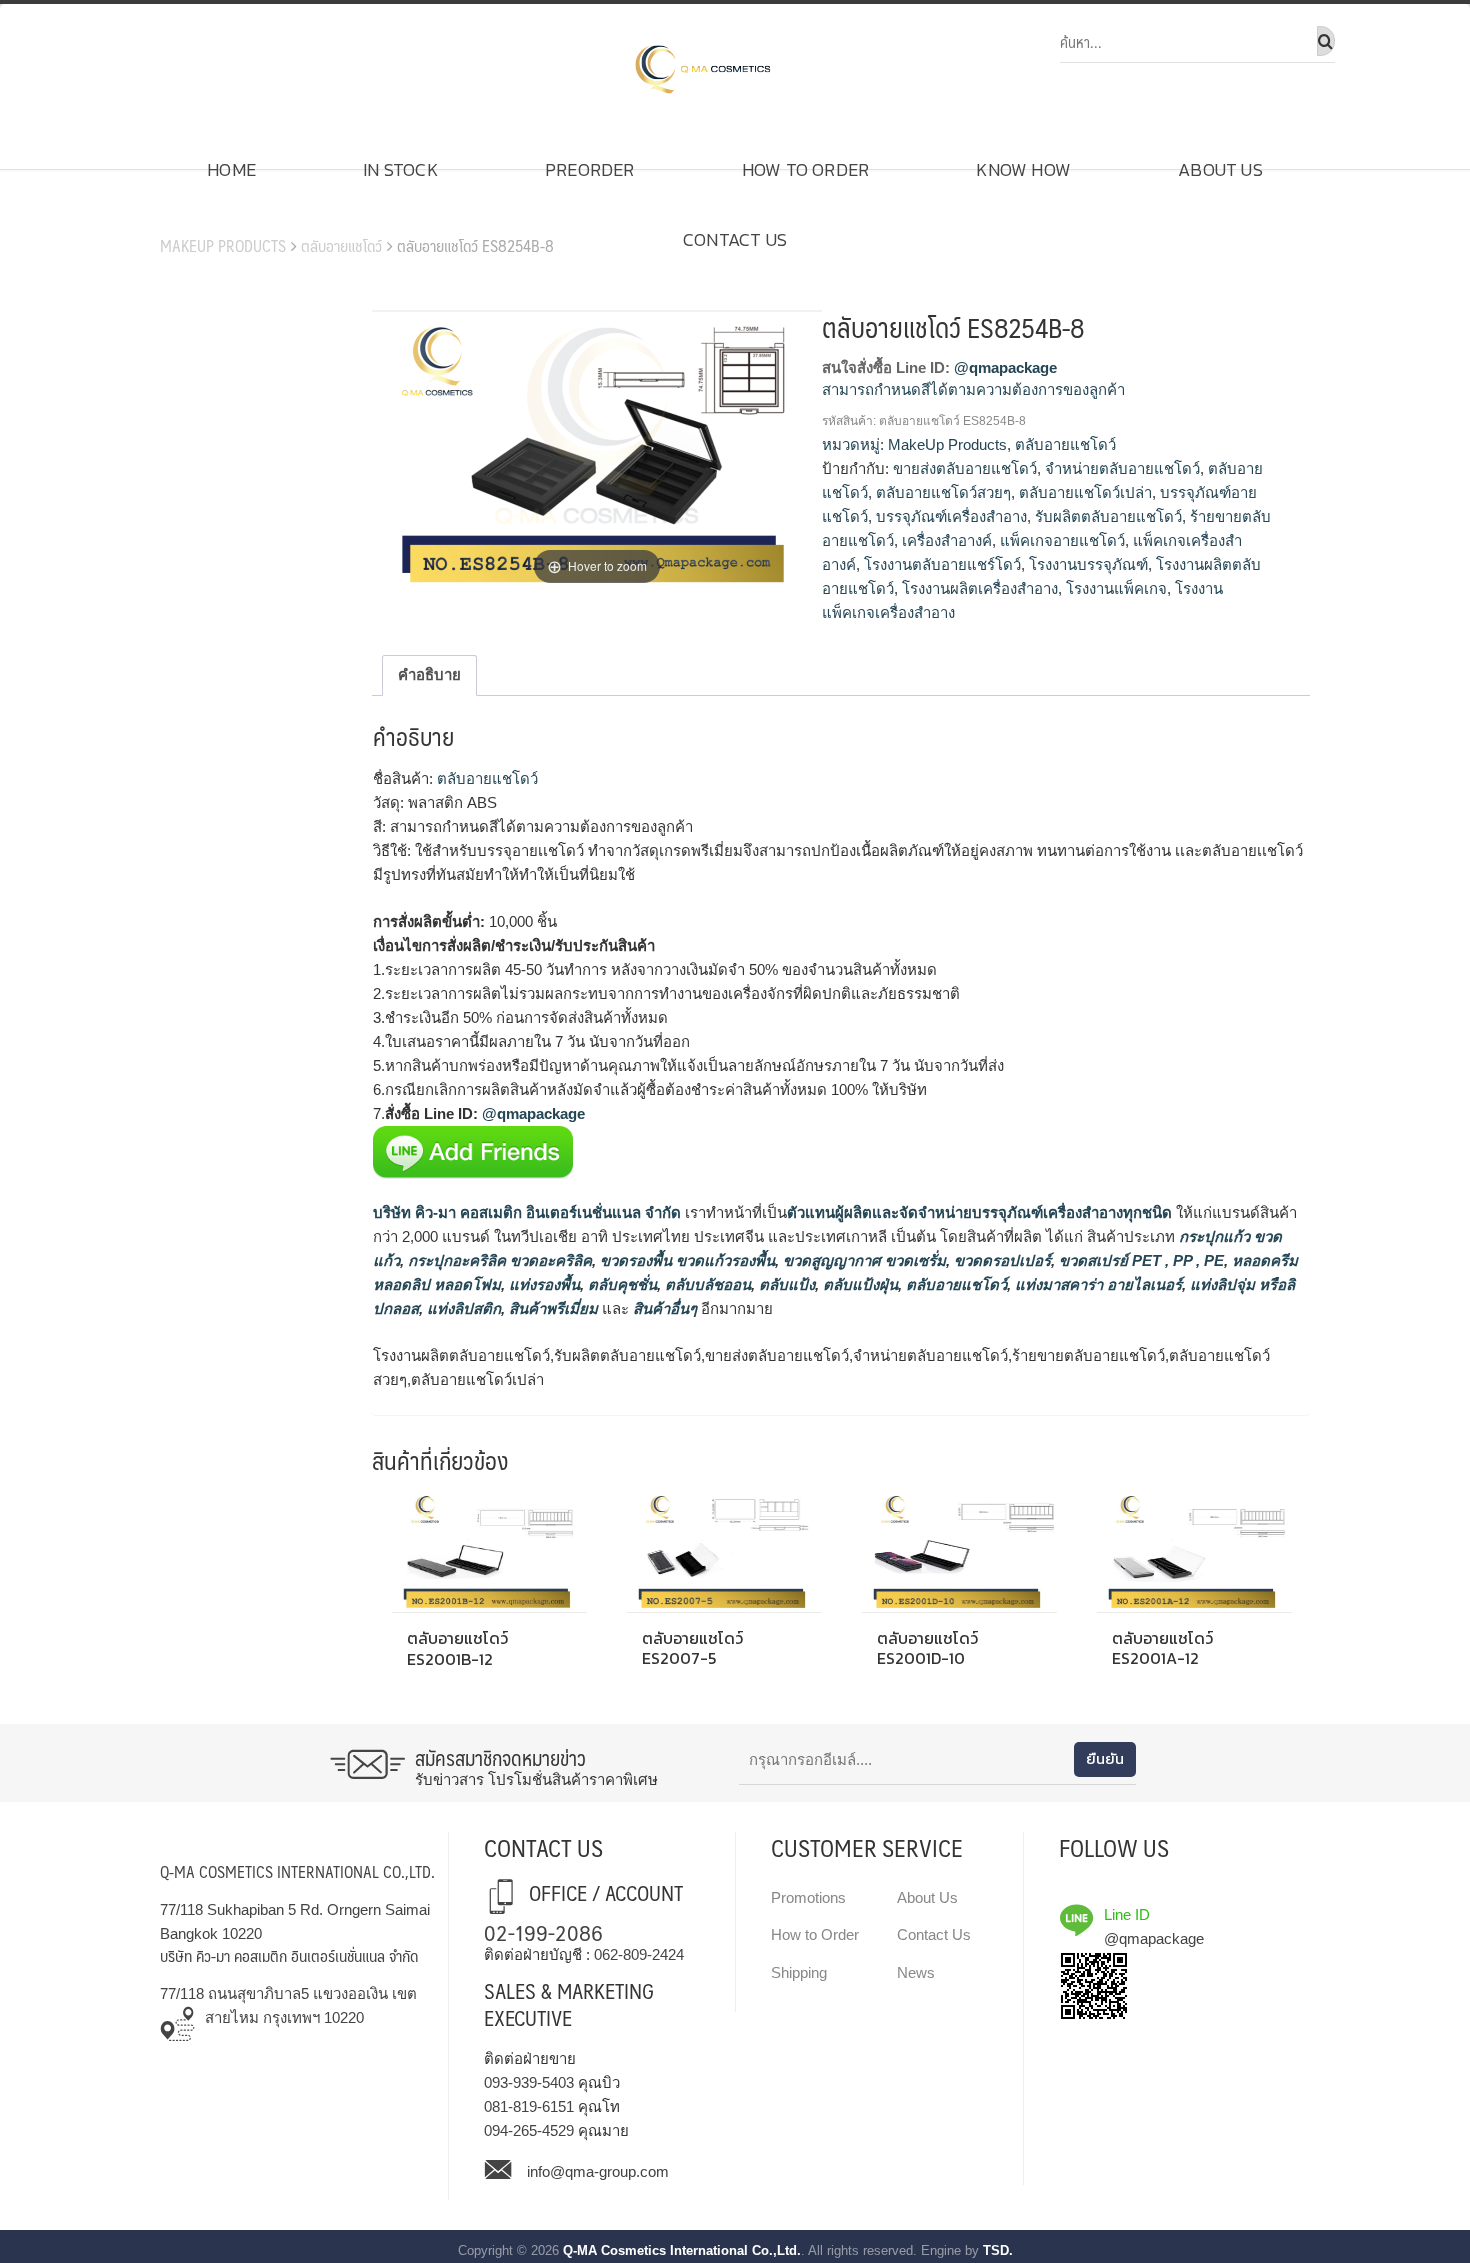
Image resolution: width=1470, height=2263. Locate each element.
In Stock (400, 169)
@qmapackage (1005, 367)
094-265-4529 (529, 2130)
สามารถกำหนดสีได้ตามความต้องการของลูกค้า (973, 389)
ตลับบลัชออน (706, 1284)
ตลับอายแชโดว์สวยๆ (943, 492)
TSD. (998, 2250)
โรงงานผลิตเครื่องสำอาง (980, 588)
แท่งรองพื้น (542, 1284)
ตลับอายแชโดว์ (341, 245)
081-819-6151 (529, 2106)
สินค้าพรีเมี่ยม (553, 1308)
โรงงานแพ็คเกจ (1116, 588)
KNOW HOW (1023, 169)
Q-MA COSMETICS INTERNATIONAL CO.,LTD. (297, 1871)
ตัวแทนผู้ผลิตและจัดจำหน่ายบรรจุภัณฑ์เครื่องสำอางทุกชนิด (979, 1212)
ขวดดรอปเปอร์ (1000, 1260)
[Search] (1326, 41)
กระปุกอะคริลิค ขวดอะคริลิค (498, 1260)
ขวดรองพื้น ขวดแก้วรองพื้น (685, 1260)
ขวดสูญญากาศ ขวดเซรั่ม (862, 1260)
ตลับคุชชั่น (620, 1284)
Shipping (799, 1972)
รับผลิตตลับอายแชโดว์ (1108, 516)
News (916, 1972)
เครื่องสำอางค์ (947, 540)
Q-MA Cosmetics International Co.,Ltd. (682, 2250)
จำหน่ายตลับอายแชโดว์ (1122, 468)
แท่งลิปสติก (462, 1308)
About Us (1220, 169)
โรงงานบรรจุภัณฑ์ (1088, 564)
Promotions (808, 1897)
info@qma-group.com (598, 2171)
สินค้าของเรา (216, 215)
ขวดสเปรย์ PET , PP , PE (1139, 1260)
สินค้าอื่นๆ (665, 1308)
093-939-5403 (529, 2082)
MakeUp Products (223, 245)
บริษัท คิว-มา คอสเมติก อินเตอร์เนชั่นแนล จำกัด (527, 1212)
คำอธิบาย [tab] (429, 674)
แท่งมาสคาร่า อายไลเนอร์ (1096, 1284)
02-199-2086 (543, 1931)
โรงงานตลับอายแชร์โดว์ (942, 564)
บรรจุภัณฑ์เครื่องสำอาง (951, 516)
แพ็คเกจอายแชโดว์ (1062, 540)
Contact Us (735, 239)
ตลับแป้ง (785, 1284)
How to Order (805, 169)
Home (231, 169)
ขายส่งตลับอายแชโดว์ (965, 468)
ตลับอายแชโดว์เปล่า (1085, 492)
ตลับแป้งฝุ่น (858, 1284)
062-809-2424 (639, 1954)
